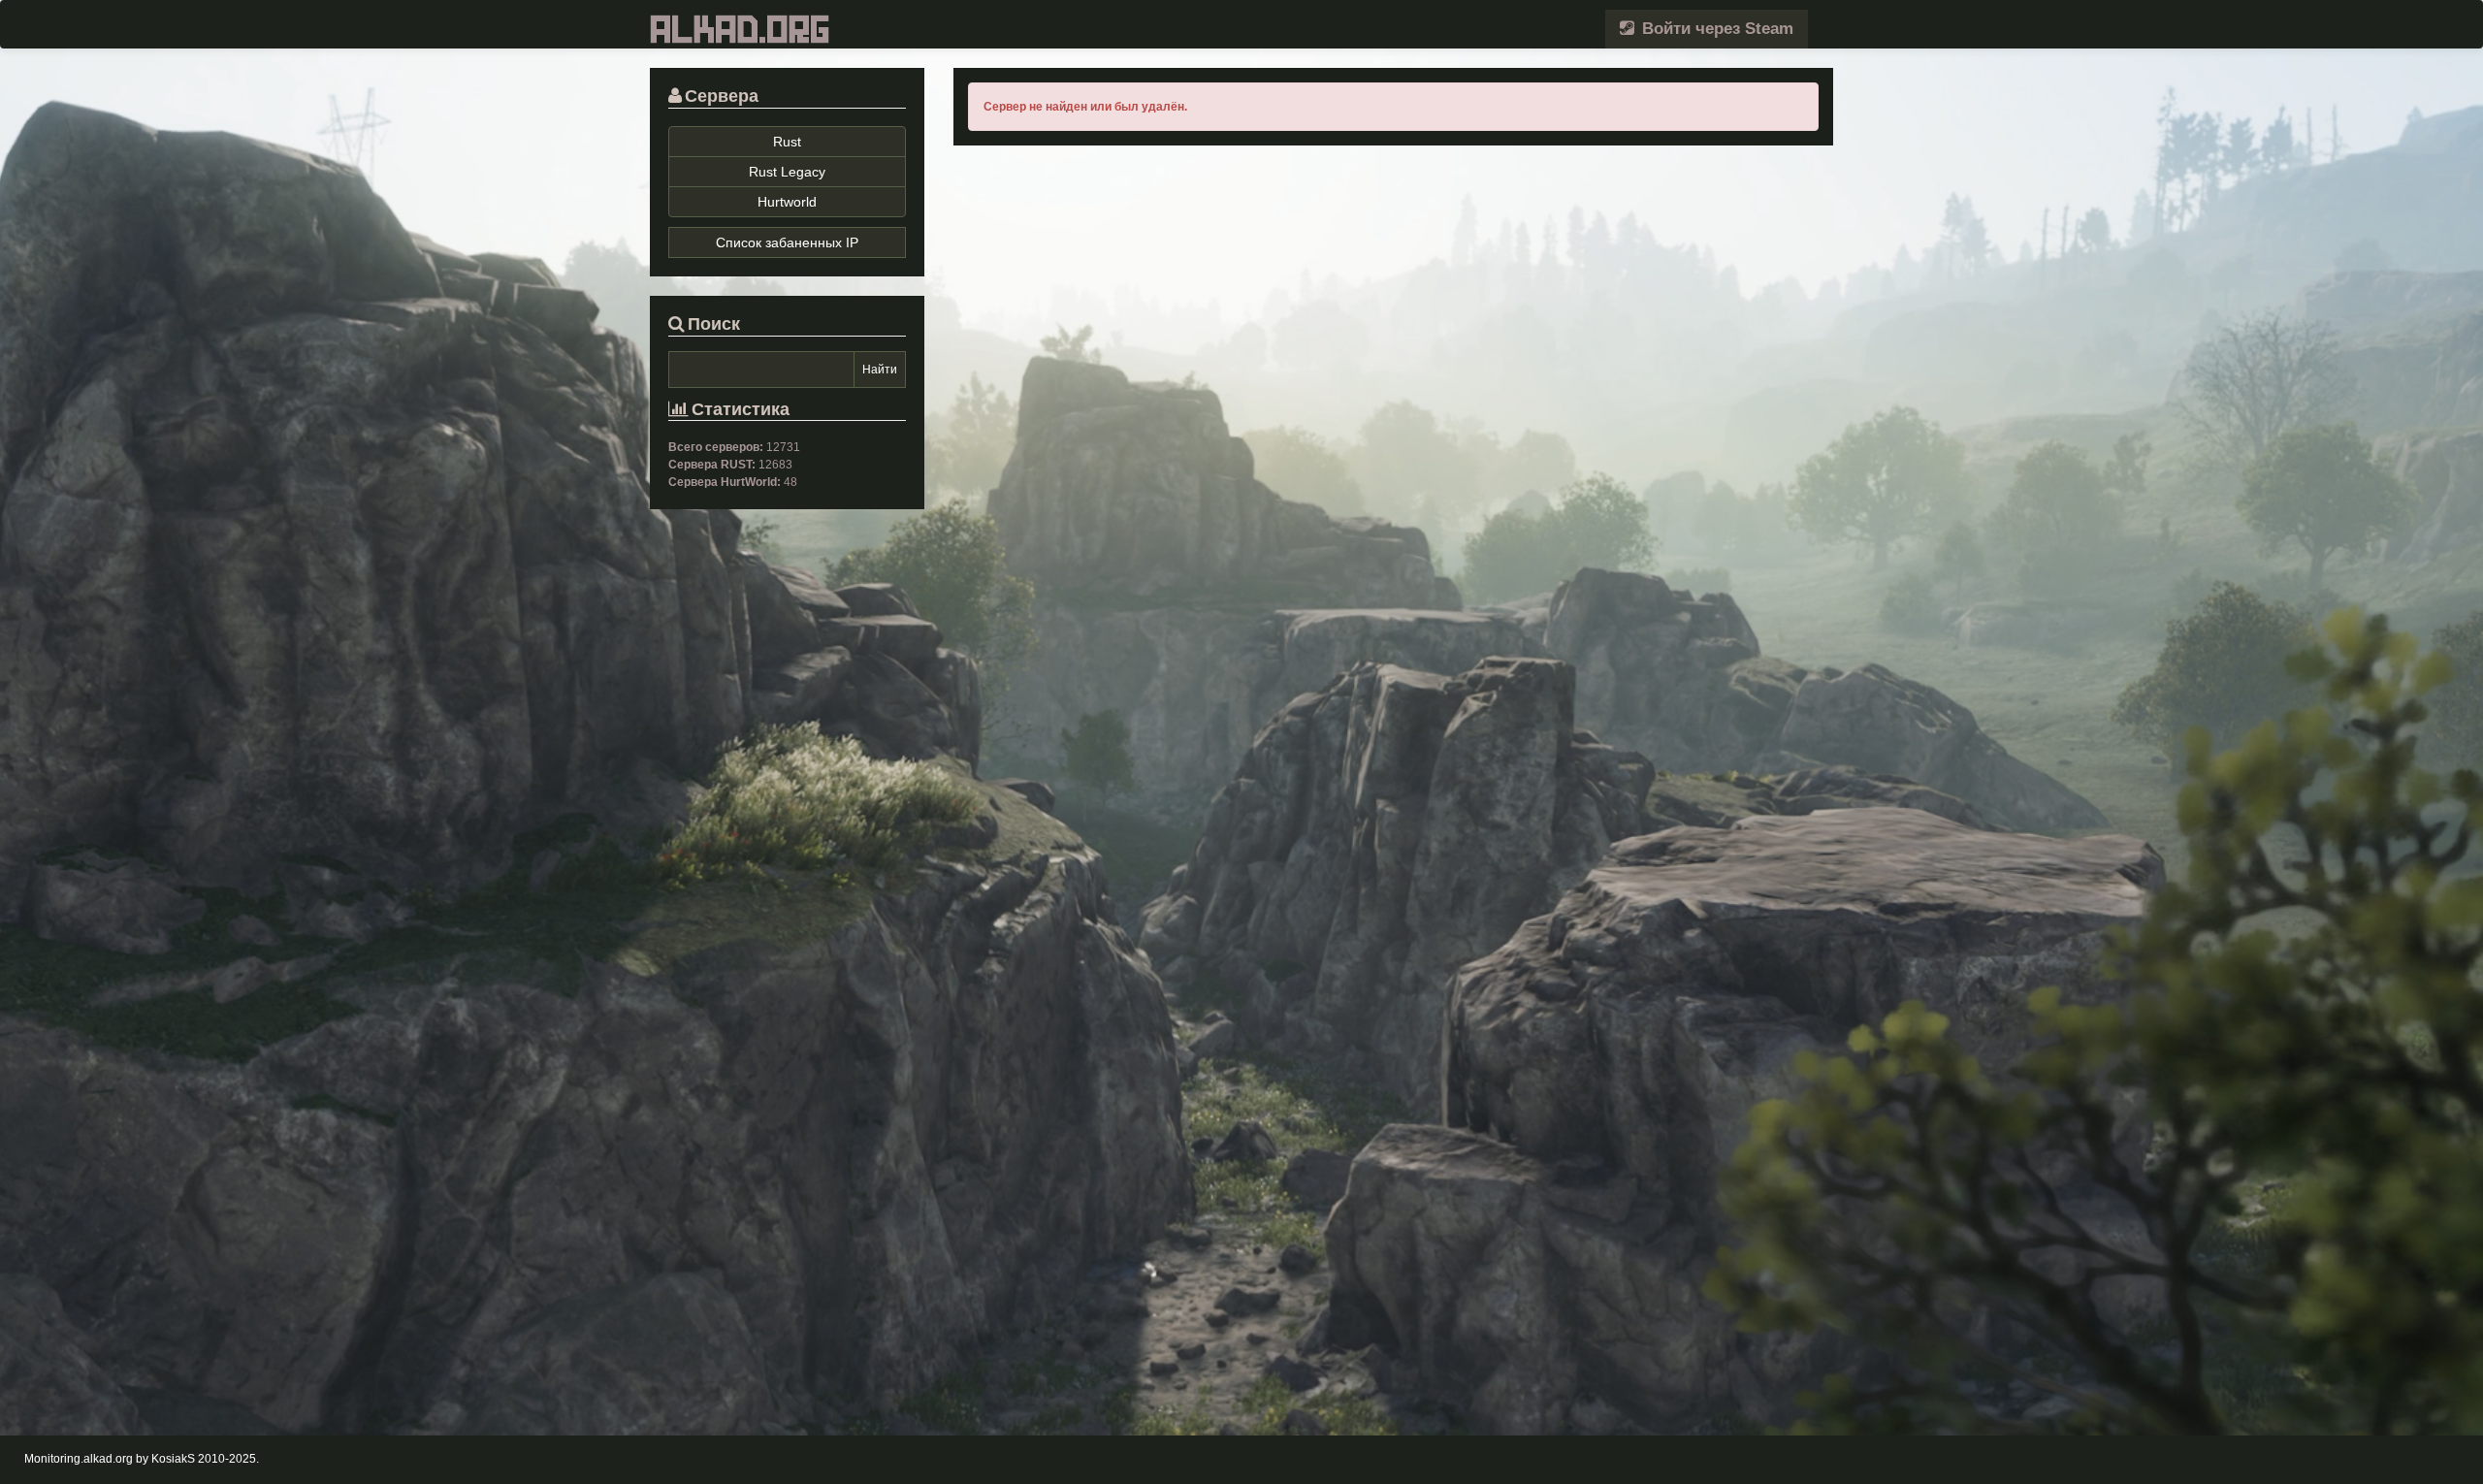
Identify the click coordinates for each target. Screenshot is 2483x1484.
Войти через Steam (1715, 29)
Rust (787, 142)
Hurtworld (787, 202)
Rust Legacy (787, 172)
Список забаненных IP (787, 242)
